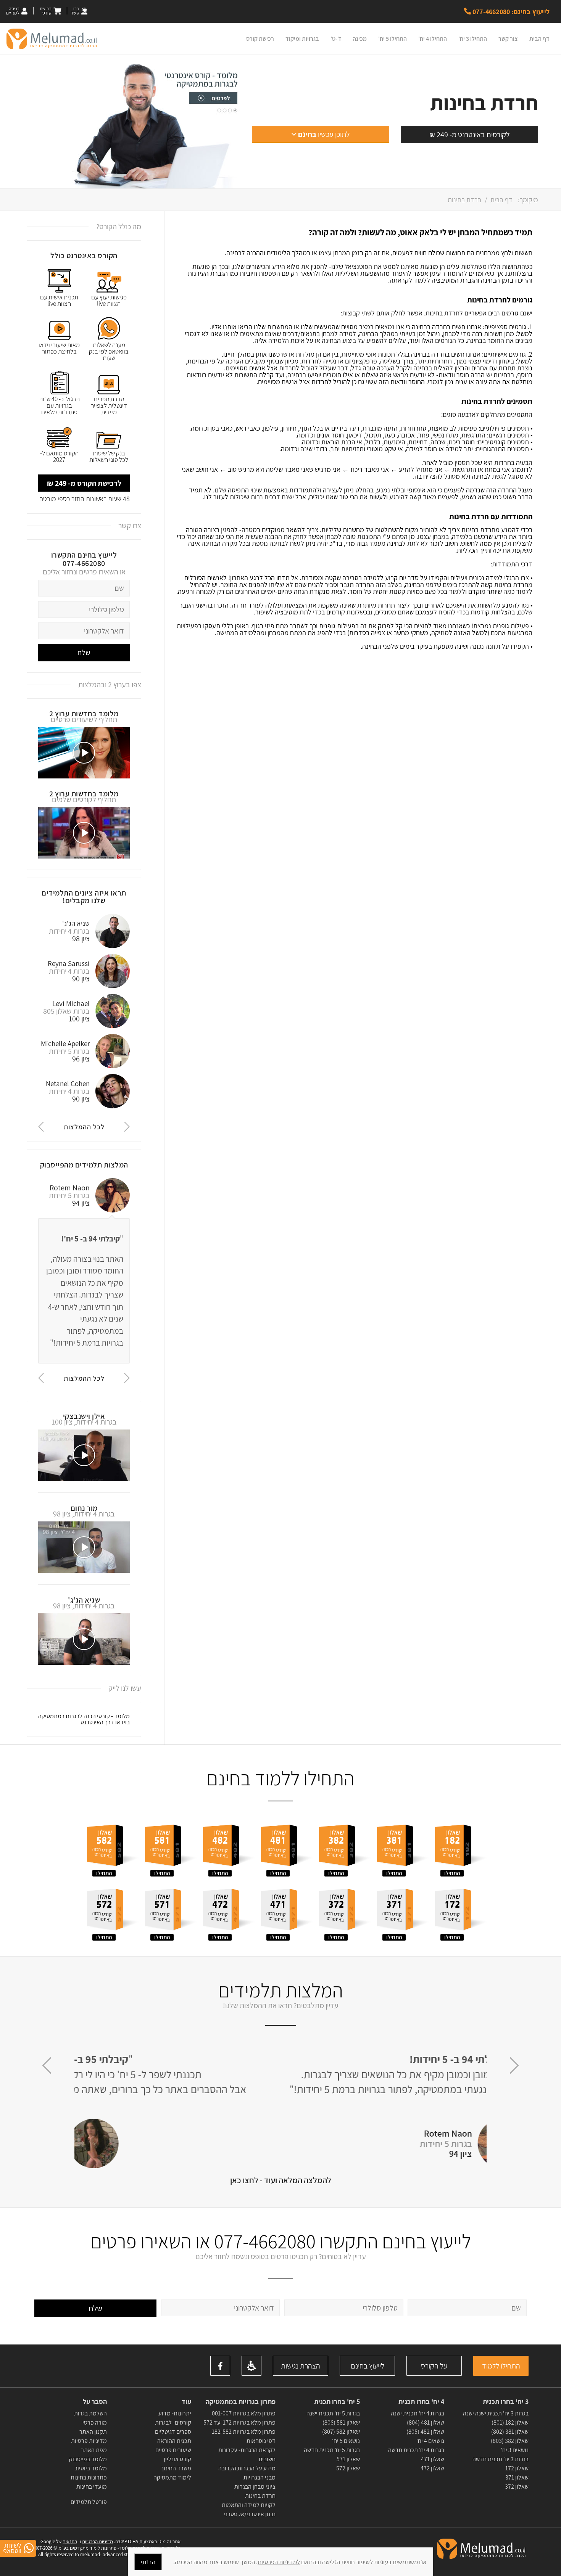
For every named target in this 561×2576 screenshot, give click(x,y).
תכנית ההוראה (174, 2441)
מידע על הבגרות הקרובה (247, 2468)
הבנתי (148, 2562)
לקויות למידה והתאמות (249, 2505)
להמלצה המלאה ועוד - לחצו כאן (281, 2180)
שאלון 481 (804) (426, 2422)
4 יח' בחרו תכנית (421, 2402)
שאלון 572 (348, 2468)
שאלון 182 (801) (510, 2422)
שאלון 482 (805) (425, 2432)
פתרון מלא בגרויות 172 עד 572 (239, 2422)
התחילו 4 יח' (433, 39)
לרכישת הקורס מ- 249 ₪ (84, 483)
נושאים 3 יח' (515, 2450)
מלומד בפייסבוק (88, 2459)
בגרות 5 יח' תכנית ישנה (333, 2413)
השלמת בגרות (90, 2413)
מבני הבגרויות (260, 2477)
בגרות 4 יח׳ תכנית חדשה (416, 2450)
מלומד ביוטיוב (91, 2468)
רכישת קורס (260, 39)
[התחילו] (461, 1847)
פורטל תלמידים (89, 2502)
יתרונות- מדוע (175, 2413)
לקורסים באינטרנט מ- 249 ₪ (470, 135)
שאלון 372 (517, 2487)
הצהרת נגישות (301, 2366)
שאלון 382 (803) (510, 2441)
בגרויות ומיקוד (302, 39)
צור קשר (508, 39)
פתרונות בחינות (88, 2477)
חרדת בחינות (260, 2496)
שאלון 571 (348, 2459)
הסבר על (95, 2402)
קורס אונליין (177, 2459)
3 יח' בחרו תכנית (506, 2402)
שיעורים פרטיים (173, 2450)
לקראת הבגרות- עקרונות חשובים (247, 2455)
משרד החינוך (176, 2468)
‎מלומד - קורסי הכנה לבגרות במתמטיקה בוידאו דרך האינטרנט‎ (84, 1719)
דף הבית (539, 39)
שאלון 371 (517, 2477)
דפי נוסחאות (261, 2441)
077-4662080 (84, 563)
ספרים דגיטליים (173, 2432)
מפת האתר (94, 2450)
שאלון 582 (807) (341, 2432)
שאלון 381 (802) (510, 2432)
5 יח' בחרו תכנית (337, 2402)
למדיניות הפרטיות (279, 2562)
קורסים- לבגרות (173, 2422)
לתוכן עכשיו (324, 134)
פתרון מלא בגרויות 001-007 (244, 2413)
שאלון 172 (517, 2468)
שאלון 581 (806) (341, 2422)
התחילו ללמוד (501, 2366)
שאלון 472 (432, 2468)
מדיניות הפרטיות (98, 2541)
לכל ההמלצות (84, 1127)
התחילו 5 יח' (393, 39)
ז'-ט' (336, 39)
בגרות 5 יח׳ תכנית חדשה (332, 2450)
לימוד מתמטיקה (172, 2477)
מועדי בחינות (92, 2487)
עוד (186, 2402)
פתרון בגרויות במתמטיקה (241, 2402)
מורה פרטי (94, 2422)
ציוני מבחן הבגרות (255, 2487)
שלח (84, 653)
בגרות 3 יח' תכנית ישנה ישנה (496, 2413)
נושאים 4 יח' (430, 2441)
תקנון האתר (93, 2432)
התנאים (70, 2541)
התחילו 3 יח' (473, 39)
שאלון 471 (433, 2459)
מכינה (360, 39)
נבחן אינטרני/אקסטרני (250, 2514)
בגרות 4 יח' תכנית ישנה (418, 2413)
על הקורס (434, 2366)
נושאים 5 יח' (346, 2441)
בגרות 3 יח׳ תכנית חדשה (501, 2459)
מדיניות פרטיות (89, 2441)
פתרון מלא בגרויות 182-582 (244, 2432)
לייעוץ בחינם (368, 2366)
